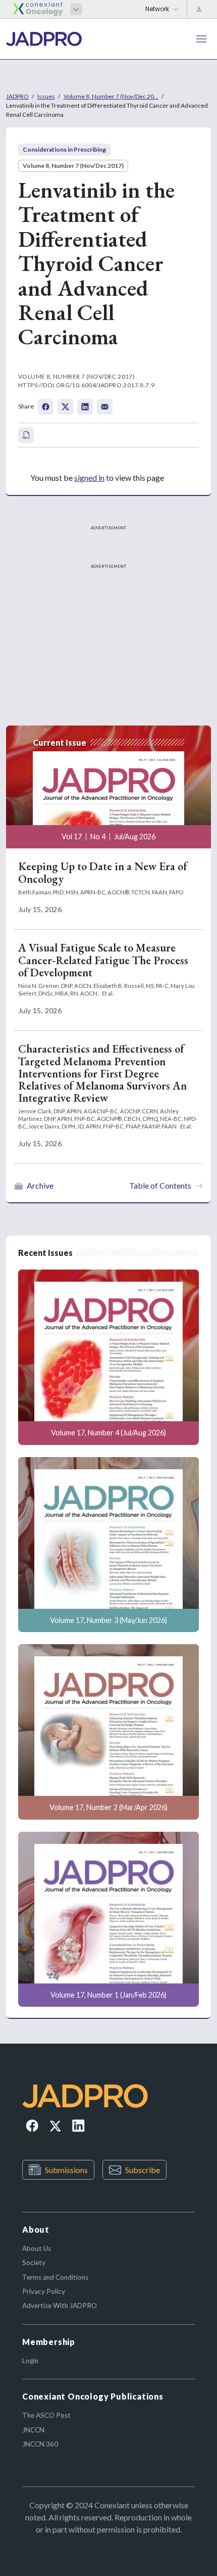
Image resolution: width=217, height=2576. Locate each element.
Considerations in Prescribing (64, 149)
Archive (40, 1185)
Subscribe (143, 2170)
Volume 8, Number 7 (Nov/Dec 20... (111, 96)
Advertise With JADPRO (60, 2306)
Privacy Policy (44, 2291)
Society (34, 2263)
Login (30, 2361)
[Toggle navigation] (201, 39)
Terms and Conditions (55, 2277)
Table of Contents (160, 1185)
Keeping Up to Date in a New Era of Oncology (103, 872)
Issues (46, 96)
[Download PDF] (26, 435)
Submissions (66, 2170)
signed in (89, 478)
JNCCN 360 (40, 2444)
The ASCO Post (46, 2415)
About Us (37, 2248)
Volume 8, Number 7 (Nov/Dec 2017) (73, 166)
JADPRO (17, 96)
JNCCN (33, 2430)
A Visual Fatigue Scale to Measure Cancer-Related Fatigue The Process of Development (103, 960)
